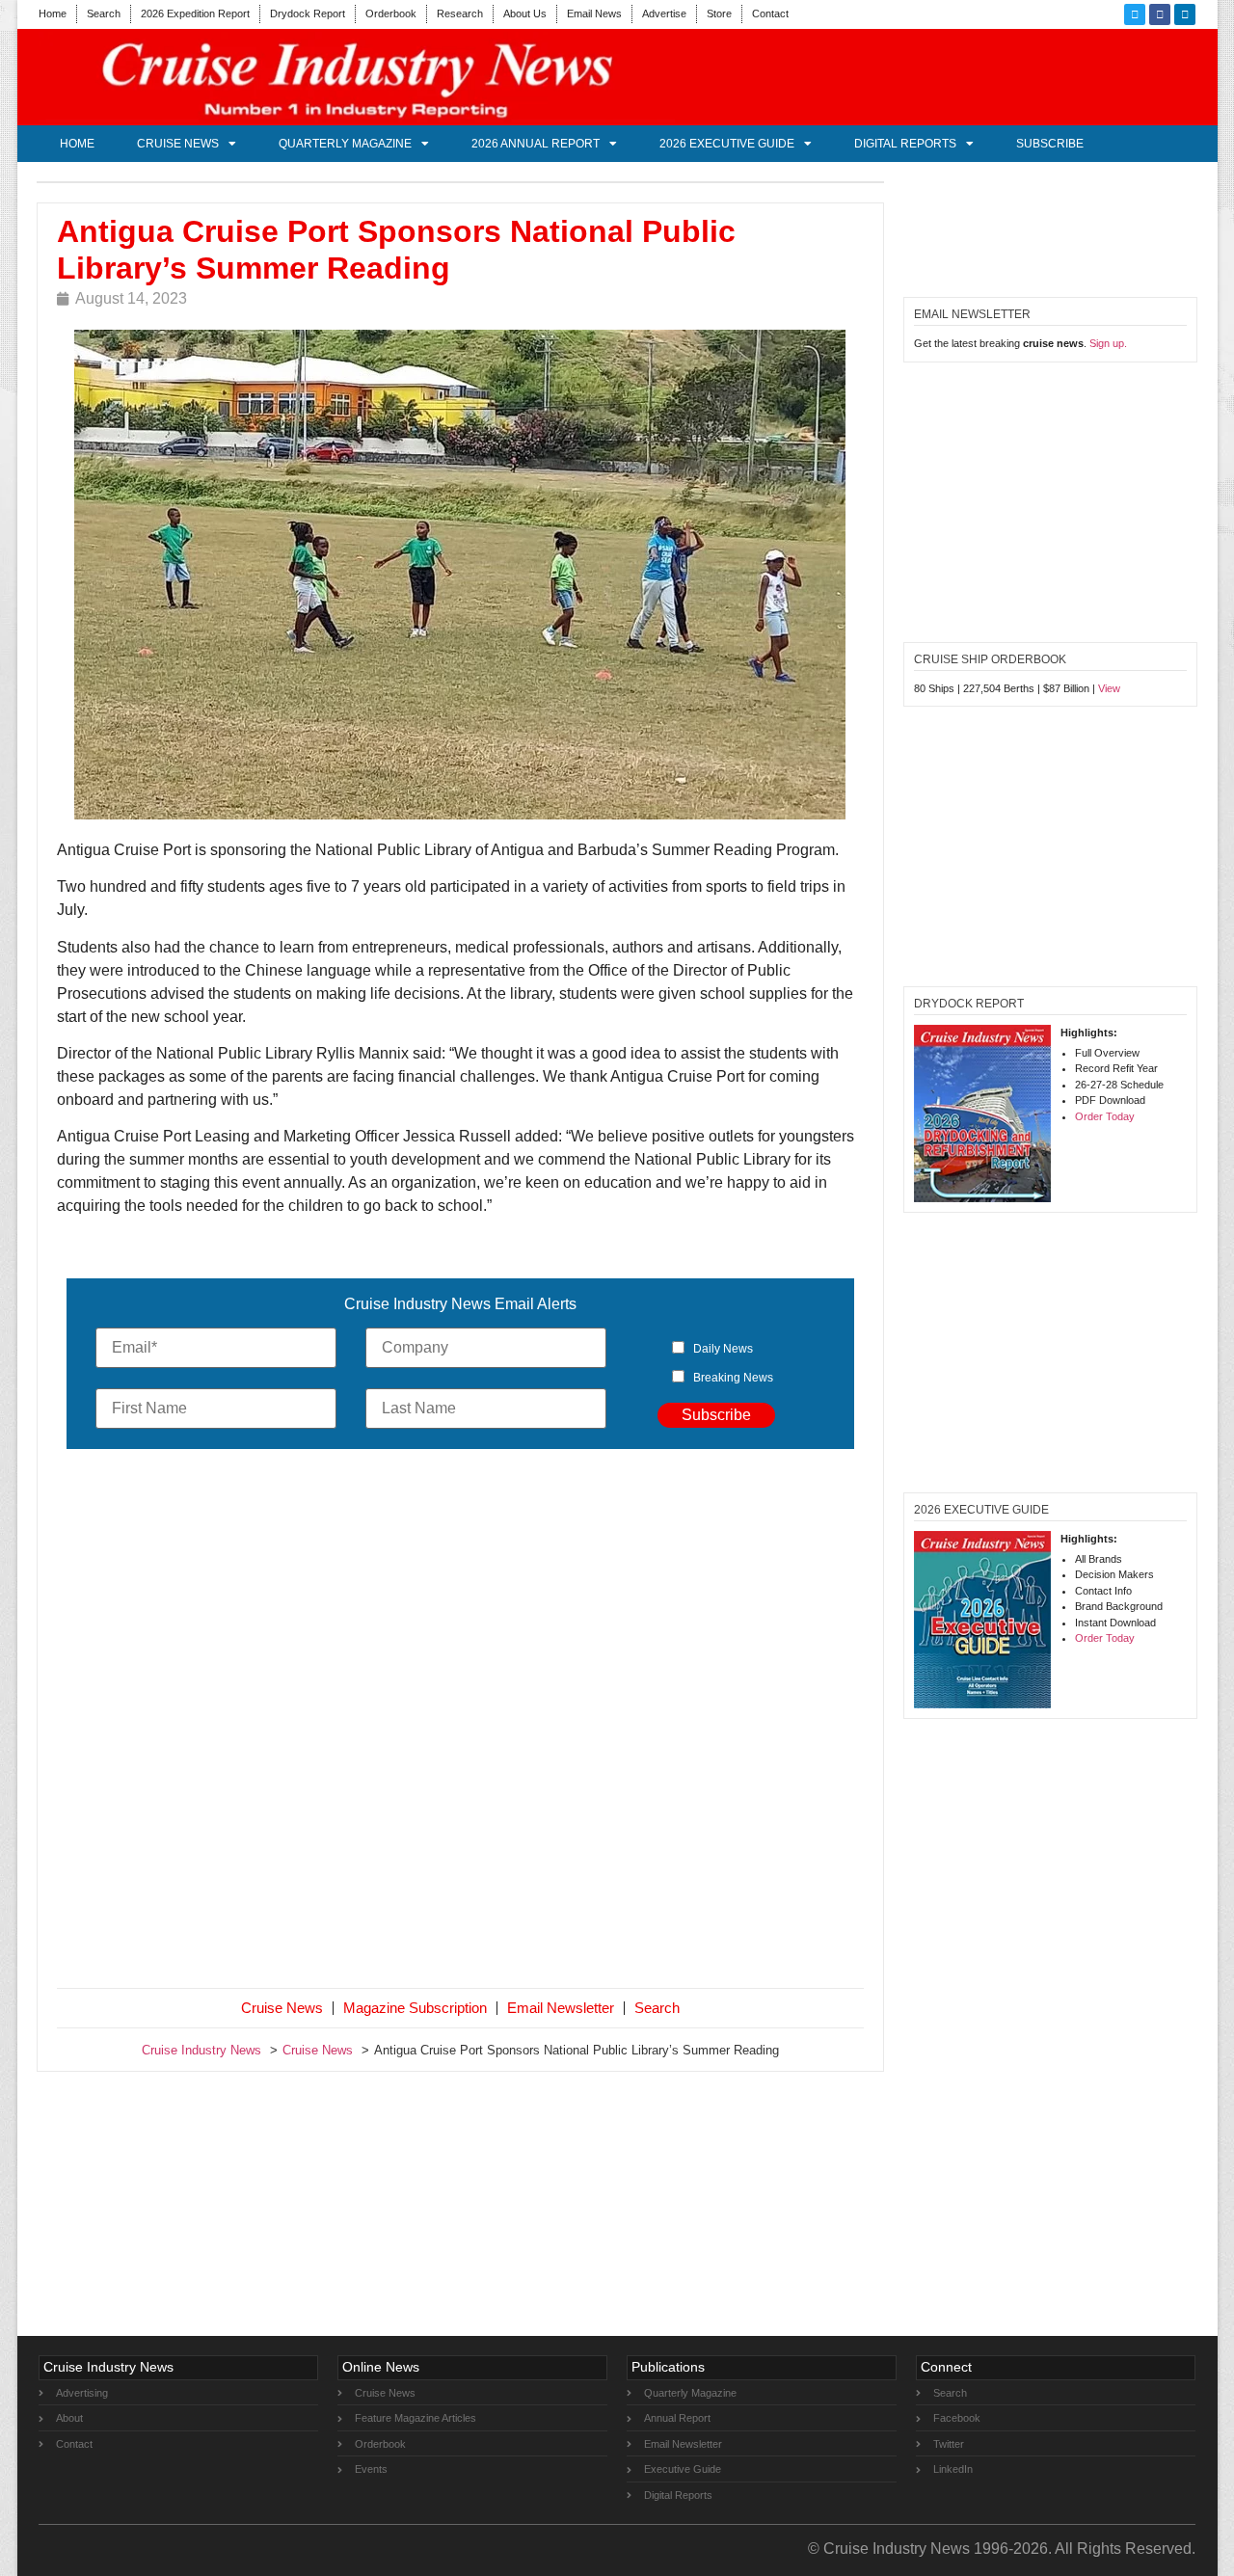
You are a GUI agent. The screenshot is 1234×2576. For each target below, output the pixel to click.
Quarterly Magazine (345, 144)
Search (104, 13)
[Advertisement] (461, 1723)
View (1109, 688)
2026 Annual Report (536, 144)
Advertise (664, 13)
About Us (525, 13)
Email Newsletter (561, 2008)
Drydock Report (308, 13)
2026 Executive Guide (727, 144)
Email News (594, 13)
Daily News (723, 1349)
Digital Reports (905, 144)
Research (460, 13)
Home (53, 13)
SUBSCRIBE (1050, 144)
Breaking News (733, 1378)
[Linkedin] (1185, 14)
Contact (770, 13)
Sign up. (1108, 343)
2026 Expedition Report (195, 13)
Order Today (1105, 1116)
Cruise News (178, 144)
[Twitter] (1135, 14)
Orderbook (391, 13)
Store (719, 13)
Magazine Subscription (415, 2008)
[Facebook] (1160, 14)
